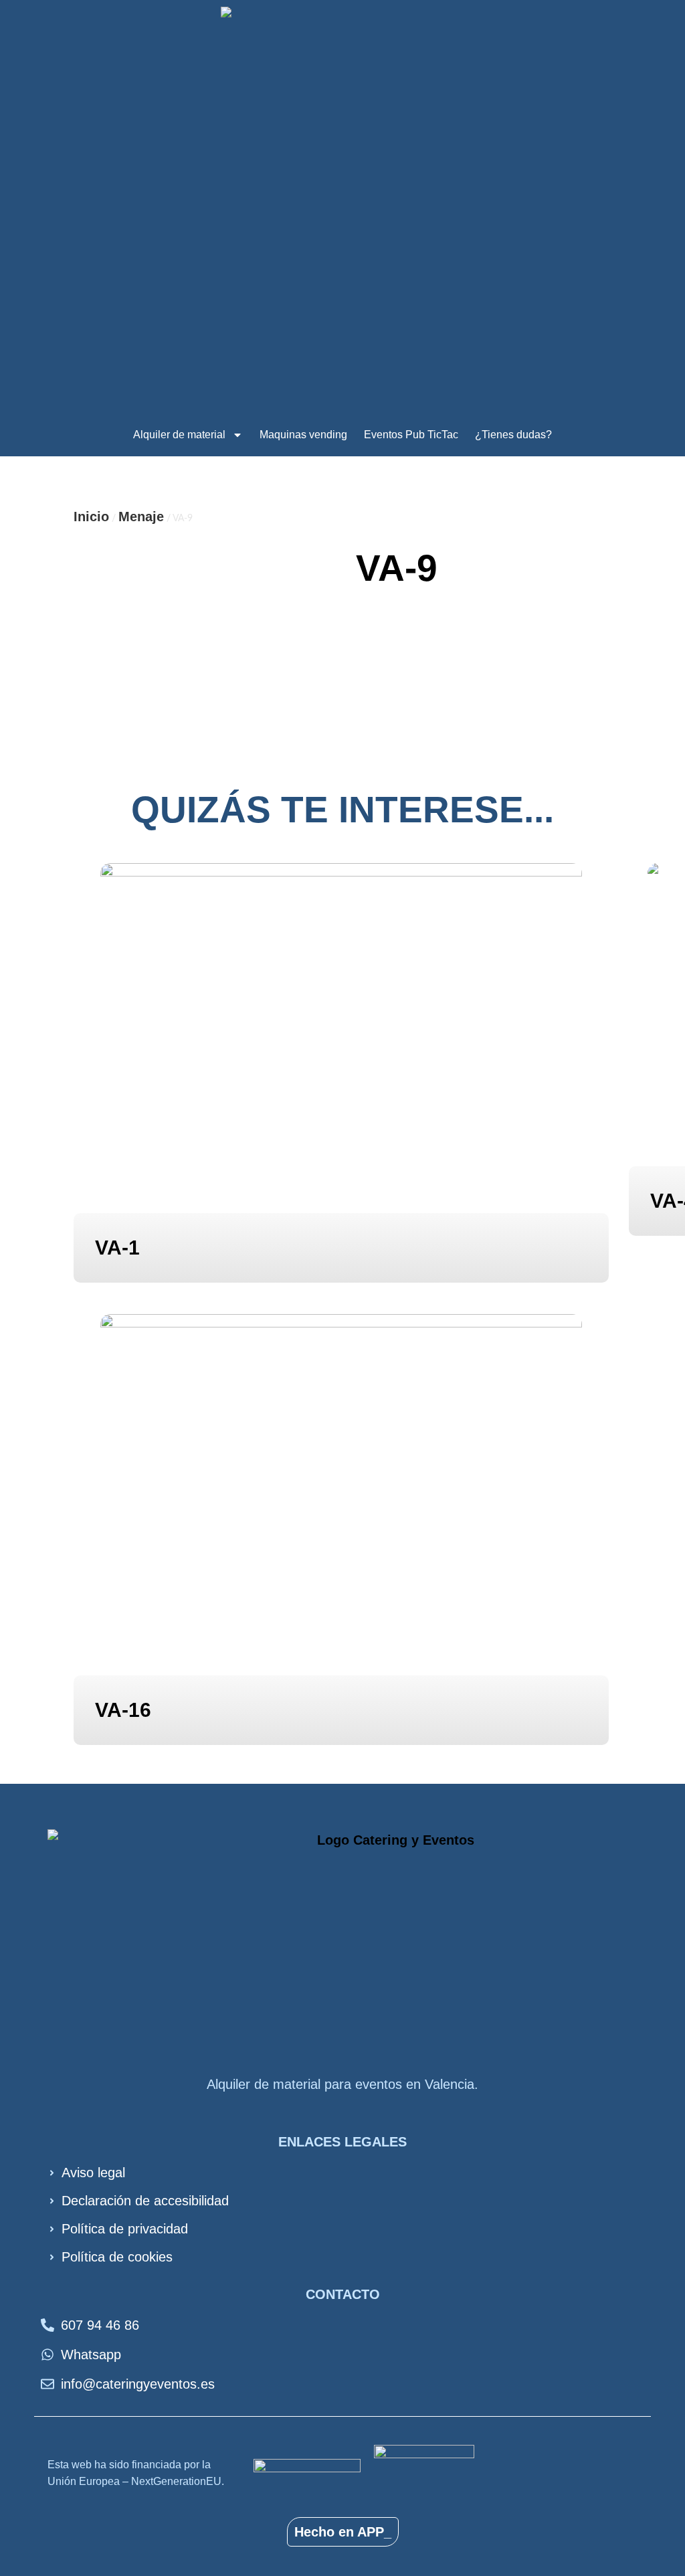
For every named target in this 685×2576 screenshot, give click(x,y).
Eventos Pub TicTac (411, 435)
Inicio (91, 517)
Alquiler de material (179, 435)
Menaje (141, 517)
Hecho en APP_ (343, 2532)
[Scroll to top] (641, 2513)
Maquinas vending (303, 435)
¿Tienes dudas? (513, 435)
